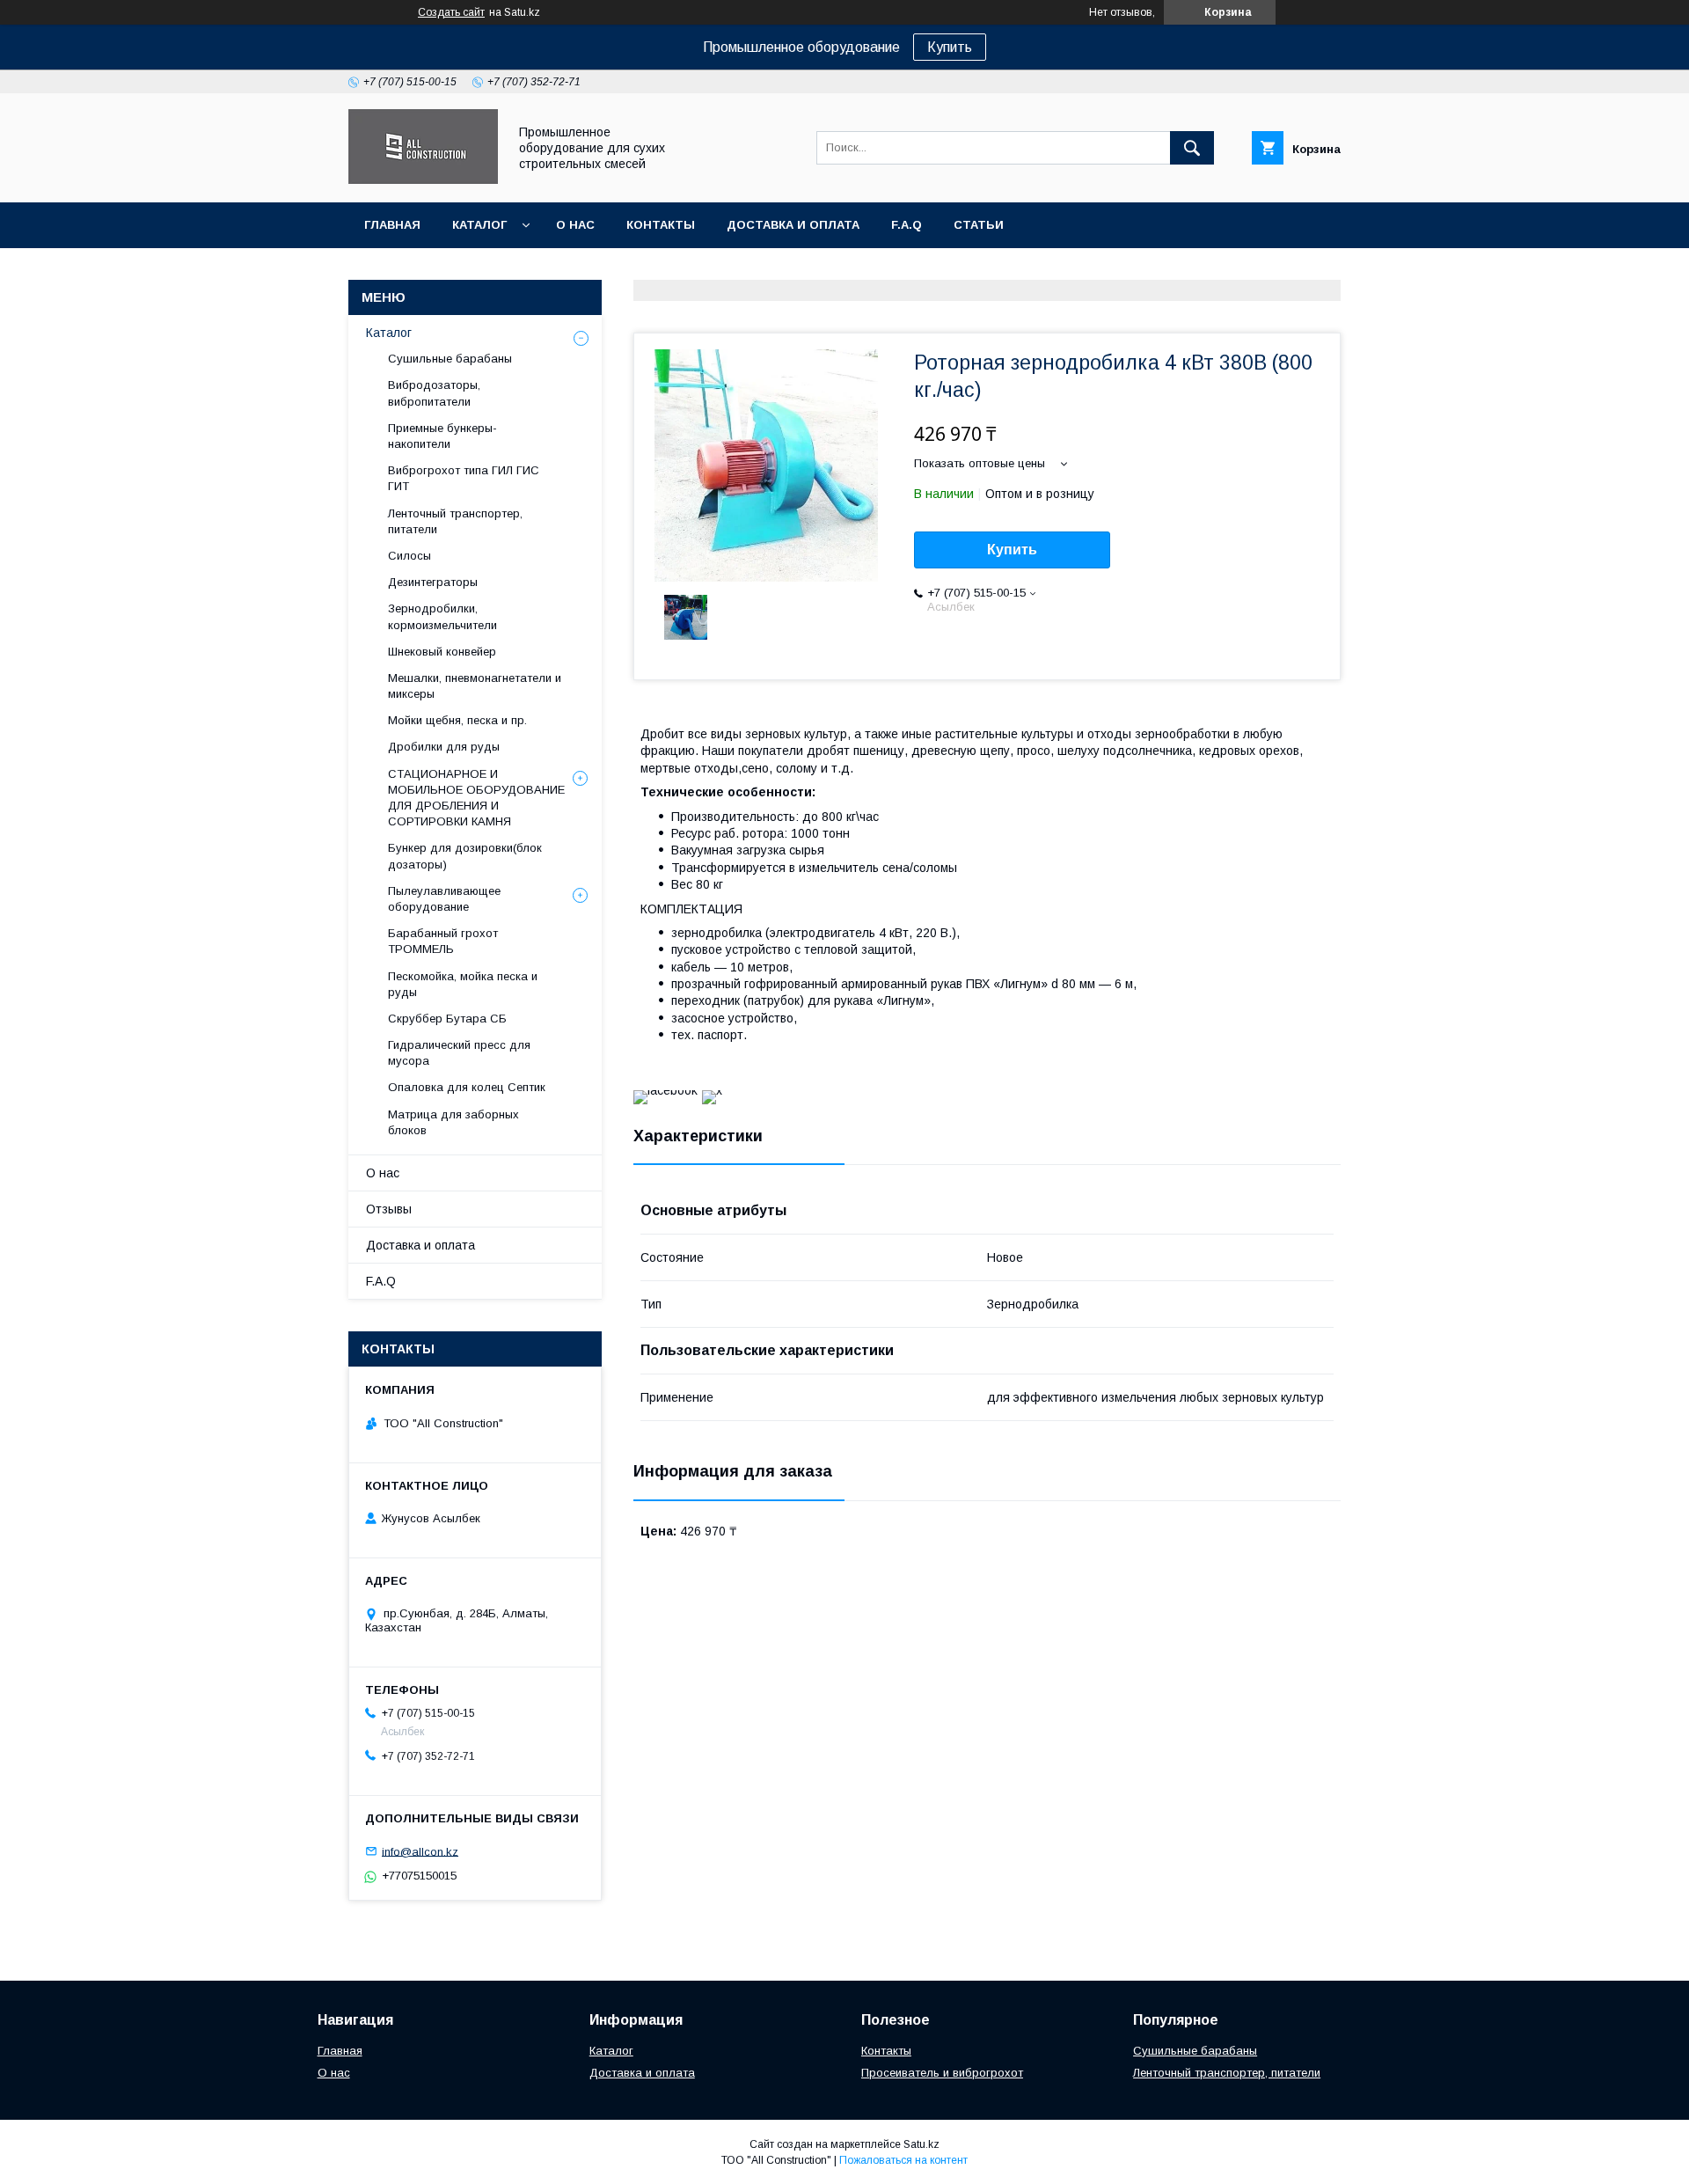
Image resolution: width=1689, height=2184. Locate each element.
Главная (392, 225)
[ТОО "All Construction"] (423, 180)
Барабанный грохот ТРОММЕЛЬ (443, 941)
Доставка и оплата (793, 225)
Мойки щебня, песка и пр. (457, 720)
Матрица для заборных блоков (453, 1122)
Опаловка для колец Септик (467, 1087)
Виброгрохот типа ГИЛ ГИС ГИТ (464, 478)
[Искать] (1192, 148)
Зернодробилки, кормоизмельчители (442, 616)
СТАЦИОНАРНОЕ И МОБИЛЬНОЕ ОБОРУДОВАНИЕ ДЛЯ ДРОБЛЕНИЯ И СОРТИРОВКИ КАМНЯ (476, 798)
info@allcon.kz (420, 1851)
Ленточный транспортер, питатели (455, 521)
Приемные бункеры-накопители (442, 436)
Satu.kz (921, 2144)
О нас (575, 225)
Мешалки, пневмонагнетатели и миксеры (475, 686)
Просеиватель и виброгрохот (942, 2073)
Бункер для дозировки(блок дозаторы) (465, 856)
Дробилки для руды (444, 747)
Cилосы (409, 556)
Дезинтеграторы (433, 582)
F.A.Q (907, 225)
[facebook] (665, 1090)
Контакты (661, 225)
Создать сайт (451, 12)
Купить (950, 47)
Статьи (979, 225)
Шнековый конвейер (442, 652)
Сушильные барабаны (450, 359)
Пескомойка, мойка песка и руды (463, 984)
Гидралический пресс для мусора (459, 1053)
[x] (712, 1090)
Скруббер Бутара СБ (447, 1019)
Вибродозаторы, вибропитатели (434, 393)
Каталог (479, 225)
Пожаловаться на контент (903, 2160)
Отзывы (389, 1209)
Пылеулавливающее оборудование (444, 899)
